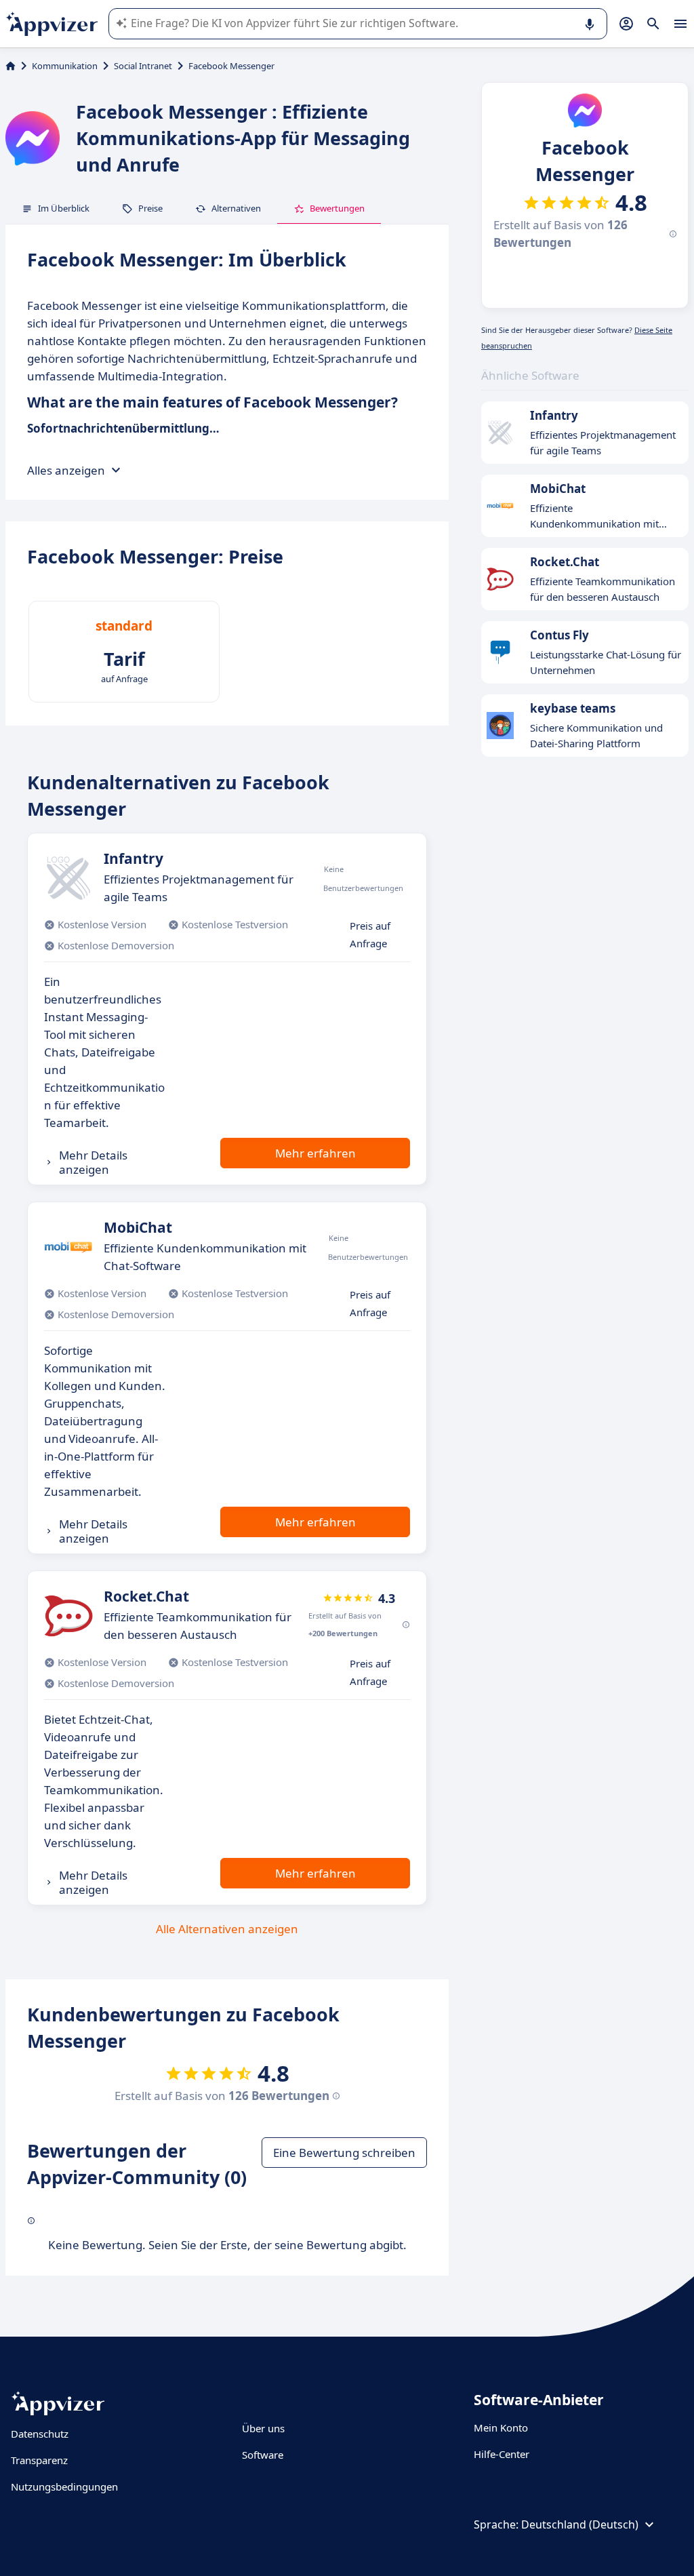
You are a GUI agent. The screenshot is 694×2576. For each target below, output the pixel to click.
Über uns (263, 2428)
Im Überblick (64, 208)
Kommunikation (65, 66)
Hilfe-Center (502, 2454)
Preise (150, 208)
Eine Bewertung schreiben (344, 2153)
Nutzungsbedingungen (64, 2486)
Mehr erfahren (315, 1153)
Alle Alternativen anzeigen (227, 1929)
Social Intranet (143, 66)
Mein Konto (501, 2428)
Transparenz (39, 2460)
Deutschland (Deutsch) (580, 2524)
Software (263, 2455)
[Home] (11, 66)
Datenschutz (40, 2434)
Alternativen (236, 208)
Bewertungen (337, 208)
